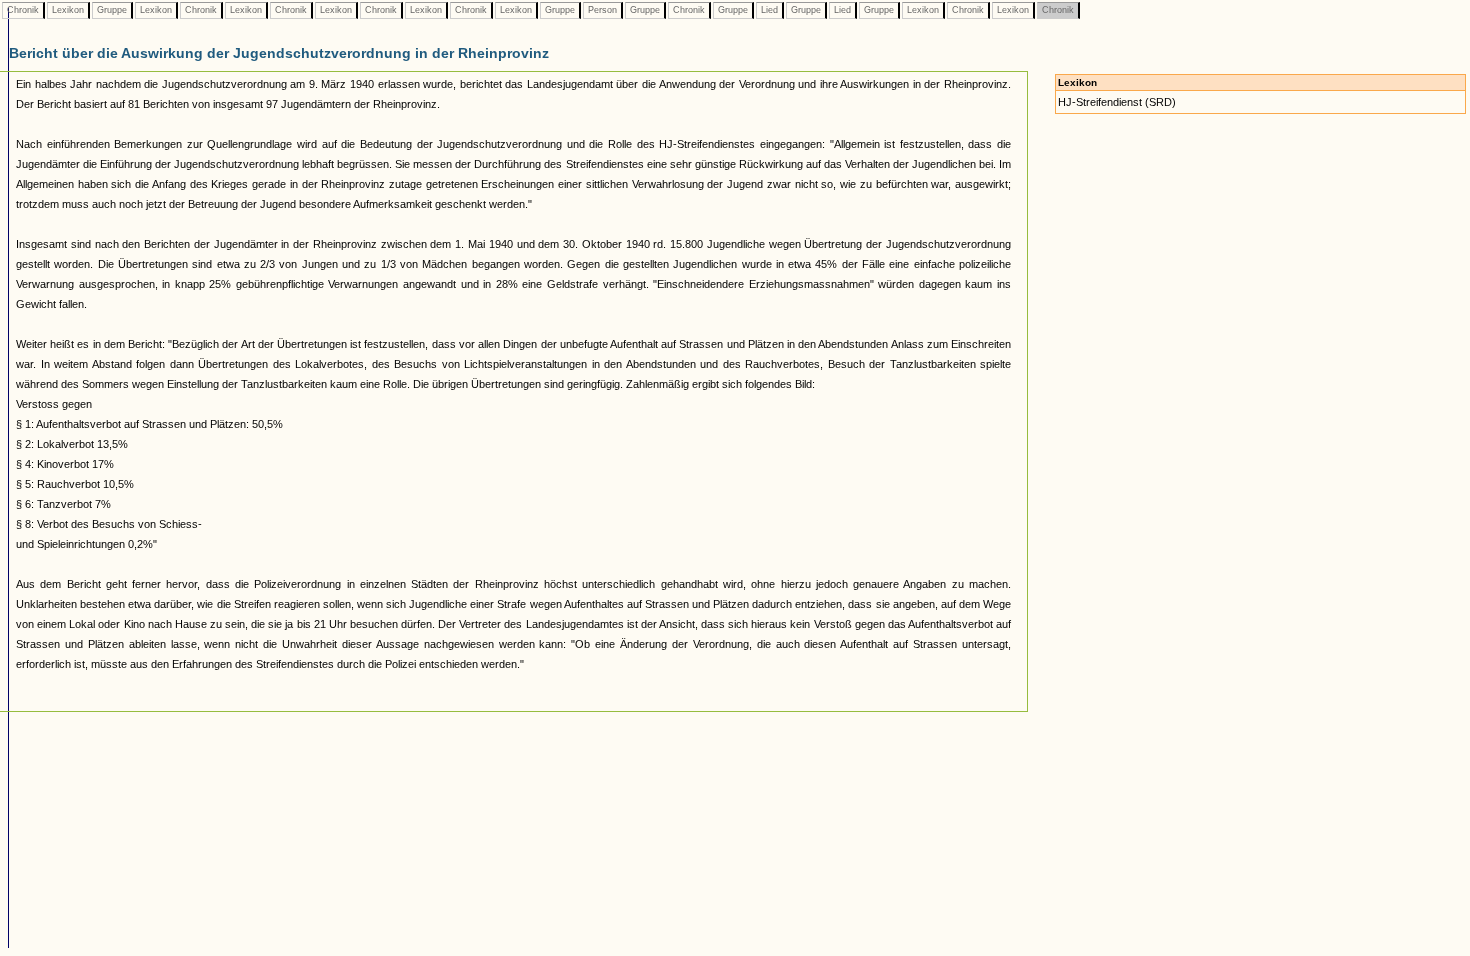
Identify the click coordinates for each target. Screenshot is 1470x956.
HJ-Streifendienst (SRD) (1117, 102)
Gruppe (112, 10)
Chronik (23, 10)
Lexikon (68, 10)
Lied (769, 10)
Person (602, 10)
